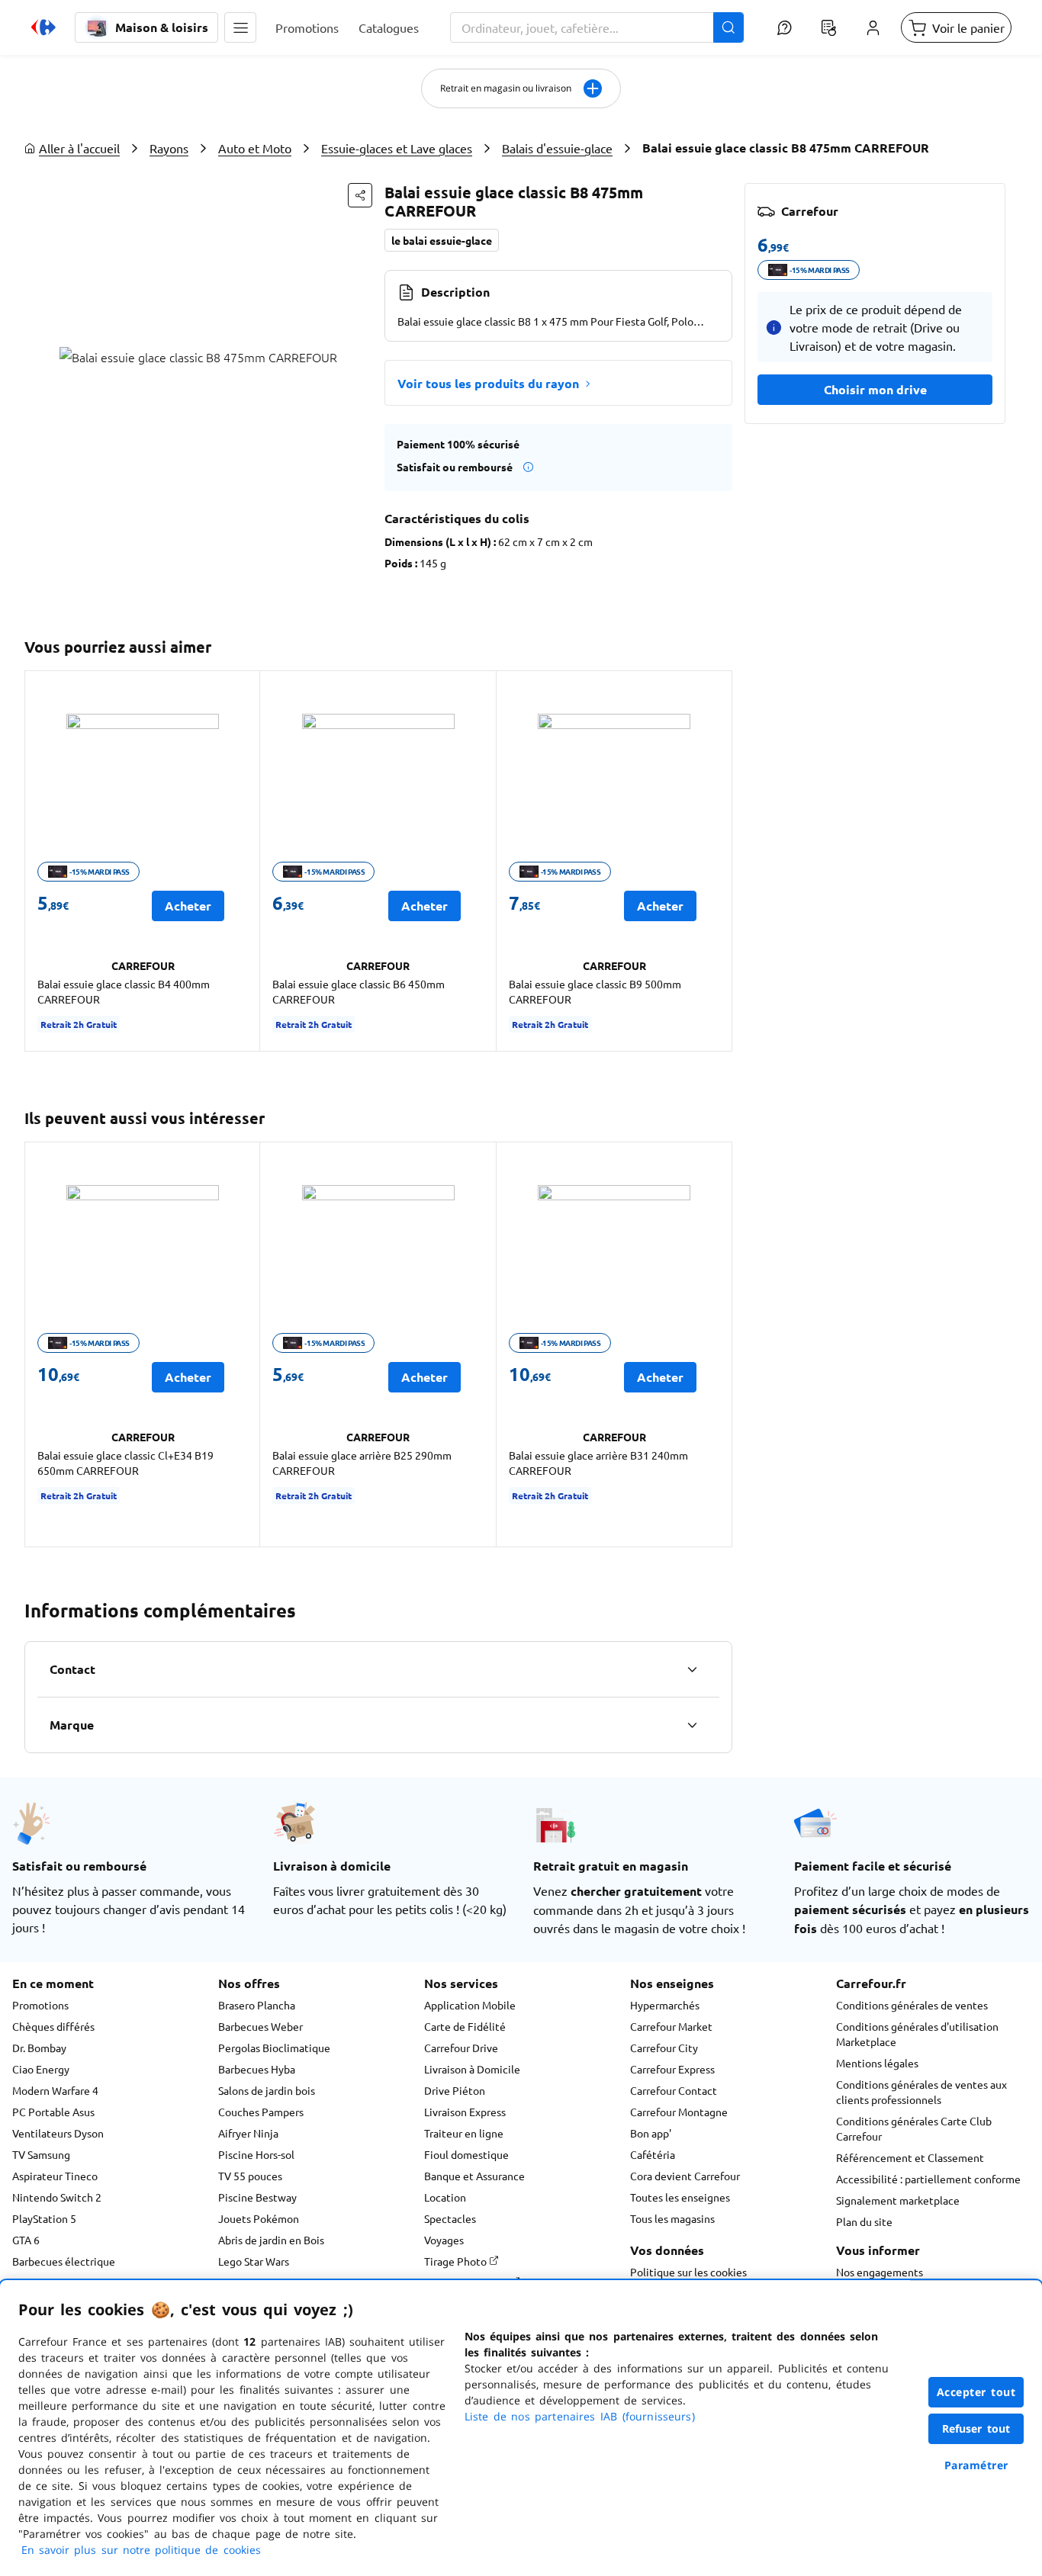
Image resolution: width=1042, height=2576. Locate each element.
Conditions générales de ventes (912, 2005)
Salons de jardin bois (267, 2090)
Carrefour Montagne (679, 2112)
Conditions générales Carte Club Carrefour (914, 2128)
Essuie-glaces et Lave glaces (397, 148)
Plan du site (864, 2221)
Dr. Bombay (39, 2048)
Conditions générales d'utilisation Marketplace (917, 2034)
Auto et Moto (255, 148)
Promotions (40, 2005)
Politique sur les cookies (688, 2272)
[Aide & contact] (784, 27)
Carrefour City (664, 2048)
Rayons (169, 148)
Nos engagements (880, 2272)
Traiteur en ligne (464, 2133)
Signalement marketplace (898, 2200)
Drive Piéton (455, 2090)
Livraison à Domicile (472, 2069)
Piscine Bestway (257, 2197)
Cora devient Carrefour (685, 2176)
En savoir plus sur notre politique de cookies (141, 2550)
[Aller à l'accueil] (43, 27)
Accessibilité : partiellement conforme (928, 2179)
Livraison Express (465, 2112)
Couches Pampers (261, 2112)
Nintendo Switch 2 (57, 2197)
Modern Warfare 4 (55, 2090)
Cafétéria (653, 2154)
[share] (360, 195)
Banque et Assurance (474, 2176)
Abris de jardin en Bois (271, 2240)
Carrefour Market (671, 2026)
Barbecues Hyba (257, 2069)
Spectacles (450, 2218)
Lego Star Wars (254, 2261)
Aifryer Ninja (248, 2133)
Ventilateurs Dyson (58, 2133)
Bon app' (651, 2133)
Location (445, 2197)
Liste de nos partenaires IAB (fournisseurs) (580, 2416)
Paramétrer (976, 2465)
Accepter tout (976, 2392)
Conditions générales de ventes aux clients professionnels (921, 2092)
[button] (240, 27)
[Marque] (692, 1725)
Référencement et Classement (910, 2157)
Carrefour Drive (461, 2048)
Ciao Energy (41, 2069)
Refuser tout (976, 2428)
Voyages (444, 2240)
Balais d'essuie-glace (557, 148)
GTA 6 (26, 2240)
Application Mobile (470, 2005)
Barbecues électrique (64, 2261)
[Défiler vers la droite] (714, 861)
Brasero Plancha (257, 2005)
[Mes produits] (828, 27)
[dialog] (521, 2428)
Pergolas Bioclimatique (274, 2048)
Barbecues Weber (260, 2026)
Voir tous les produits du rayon (488, 383)
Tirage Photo (457, 2261)
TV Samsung (41, 2154)
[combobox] (597, 27)
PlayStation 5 (44, 2218)
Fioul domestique (466, 2154)
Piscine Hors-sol (256, 2154)
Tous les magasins (672, 2218)
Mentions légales (877, 2063)
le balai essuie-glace (442, 240)
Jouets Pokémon (259, 2218)
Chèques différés (53, 2026)
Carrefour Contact (674, 2090)
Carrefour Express (672, 2069)
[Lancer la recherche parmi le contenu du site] (728, 27)
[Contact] (692, 1669)
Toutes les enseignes (680, 2197)
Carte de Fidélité (465, 2026)
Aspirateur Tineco (55, 2176)
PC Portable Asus (53, 2112)
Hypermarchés (665, 2005)
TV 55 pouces (250, 2176)
